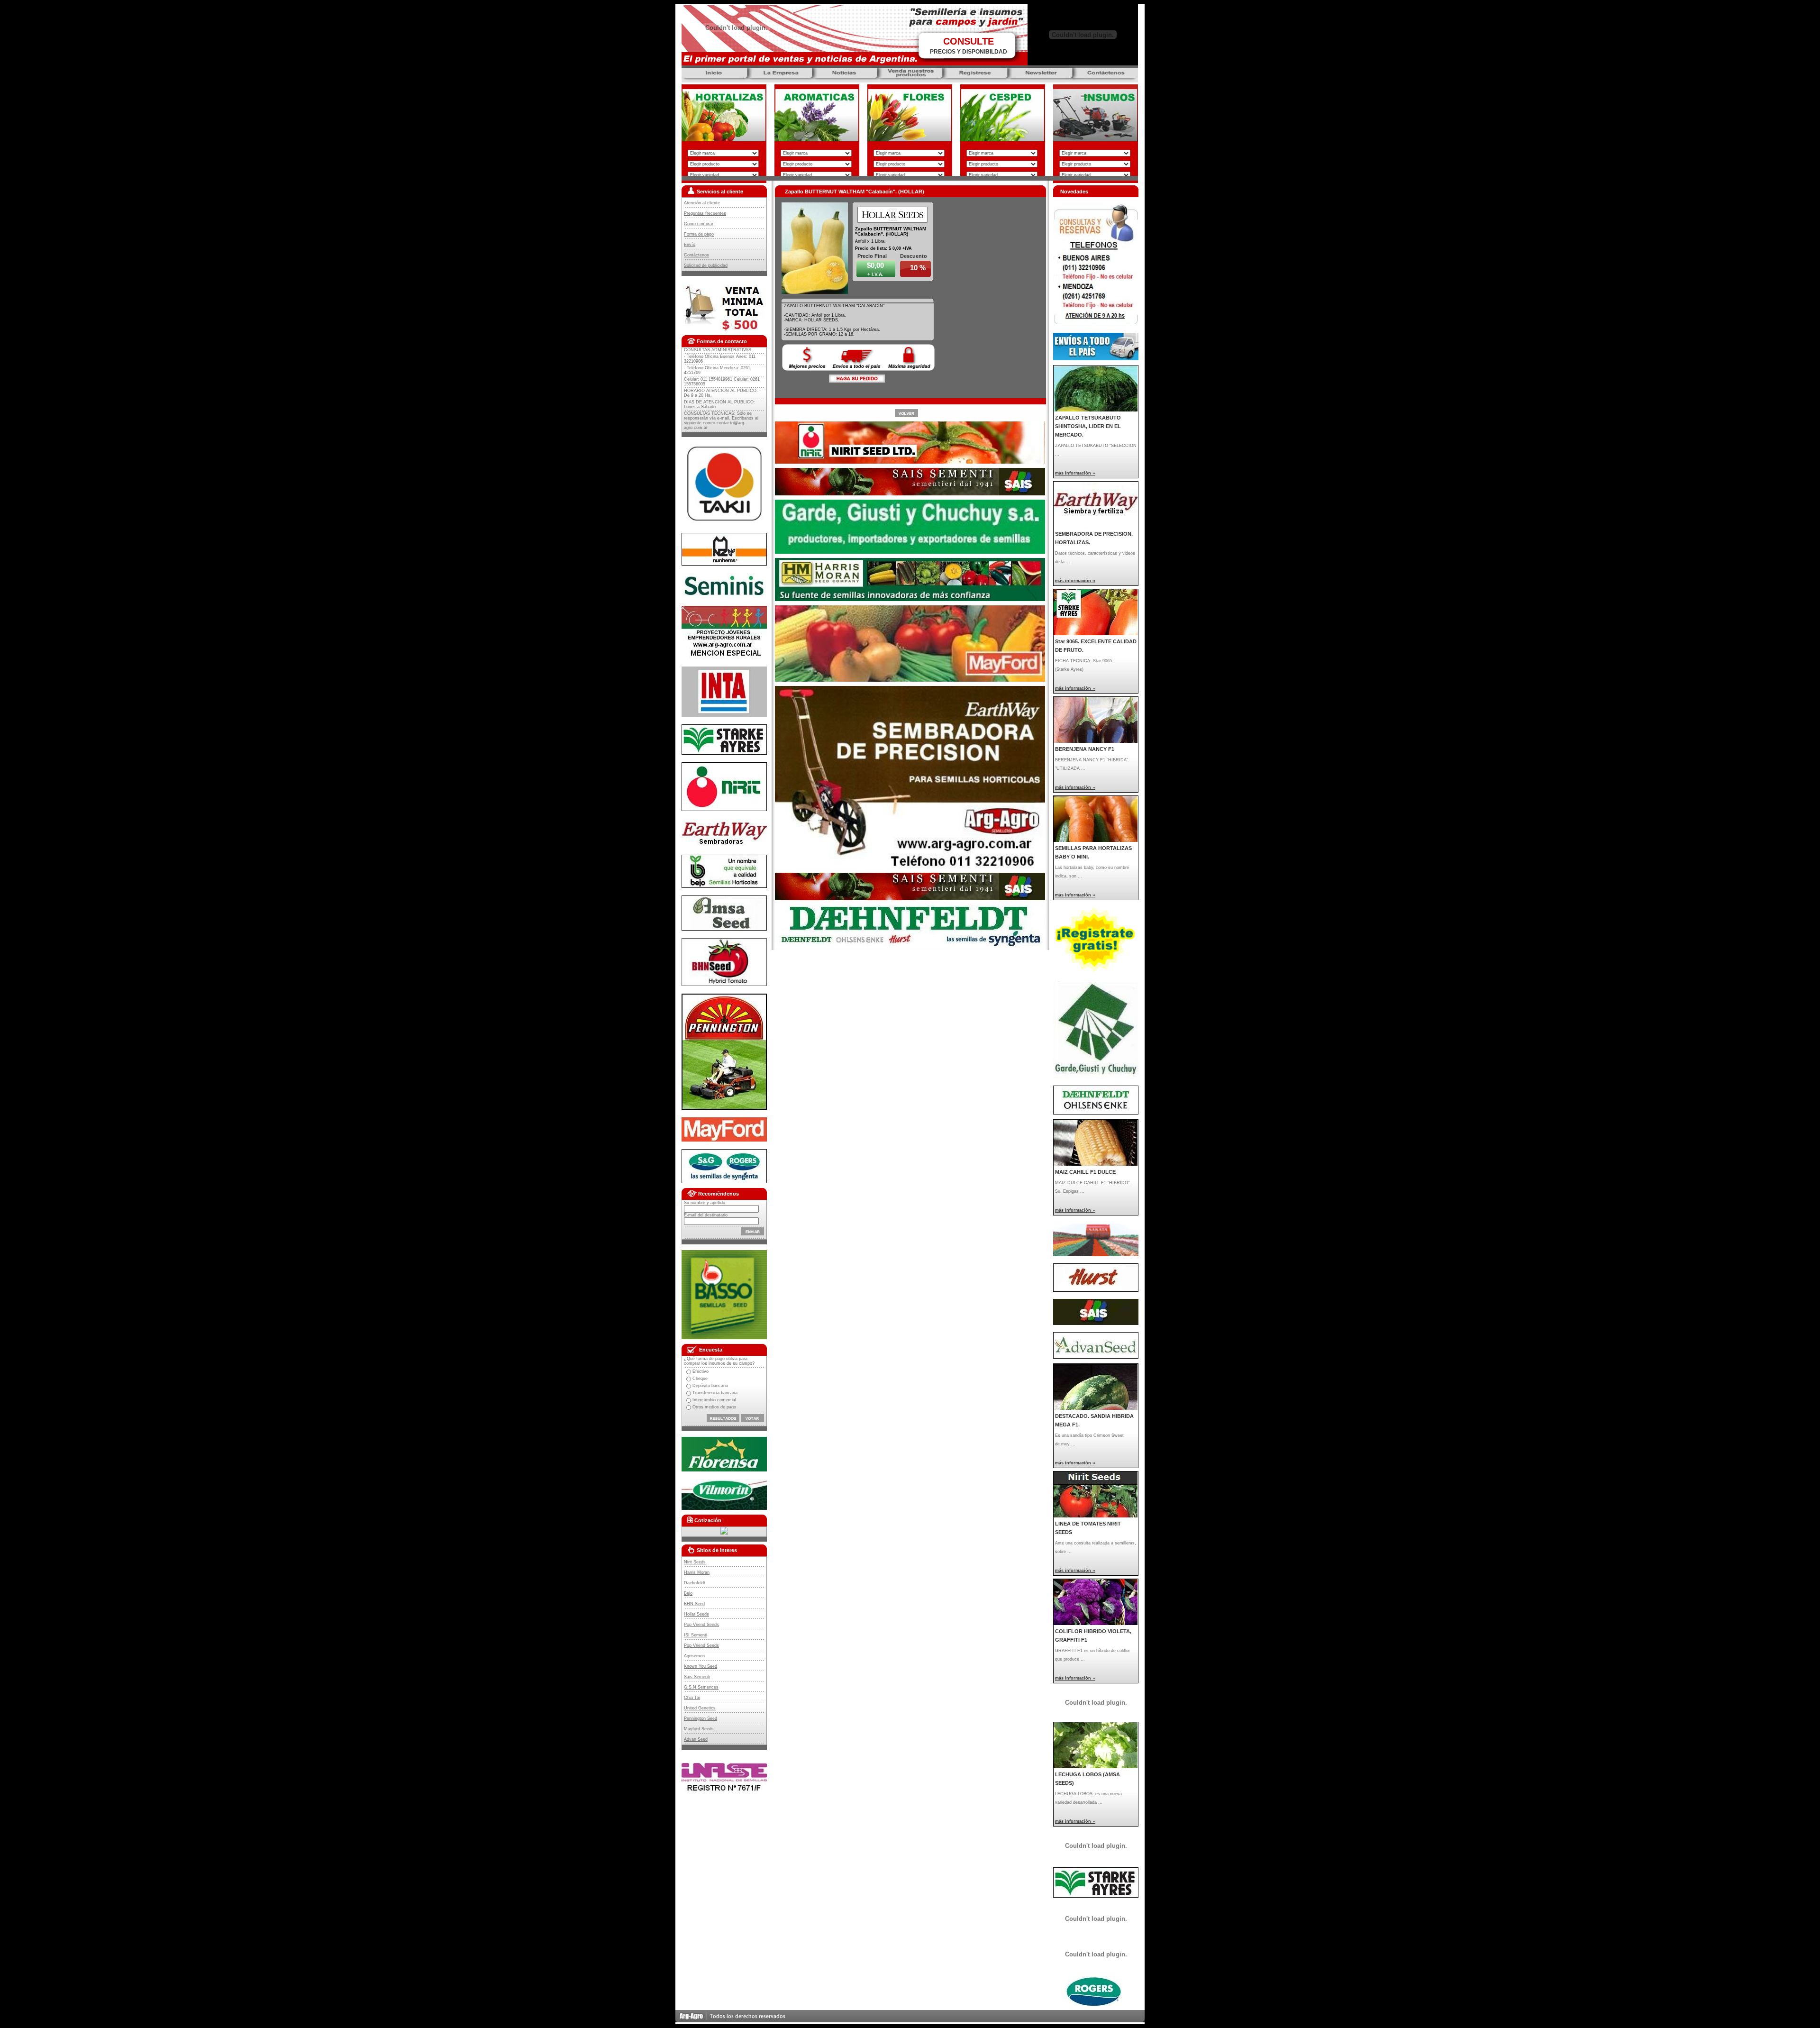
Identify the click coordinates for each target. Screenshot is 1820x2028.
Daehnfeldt (695, 1583)
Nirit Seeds (695, 1562)
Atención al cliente (702, 203)
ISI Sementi (696, 1635)
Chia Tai (692, 1698)
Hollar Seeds (696, 1614)
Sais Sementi (697, 1677)
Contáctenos (696, 255)
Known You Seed (701, 1666)
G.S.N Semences (701, 1687)
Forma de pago (699, 234)
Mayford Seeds (699, 1729)
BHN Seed (694, 1604)
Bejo (688, 1593)
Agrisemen (694, 1656)
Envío (690, 245)
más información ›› (1075, 473)
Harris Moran (697, 1572)
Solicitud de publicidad (706, 265)
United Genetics (700, 1708)
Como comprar (699, 224)
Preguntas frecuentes (705, 213)
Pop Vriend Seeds (701, 1625)
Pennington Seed (701, 1718)
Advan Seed (696, 1739)
